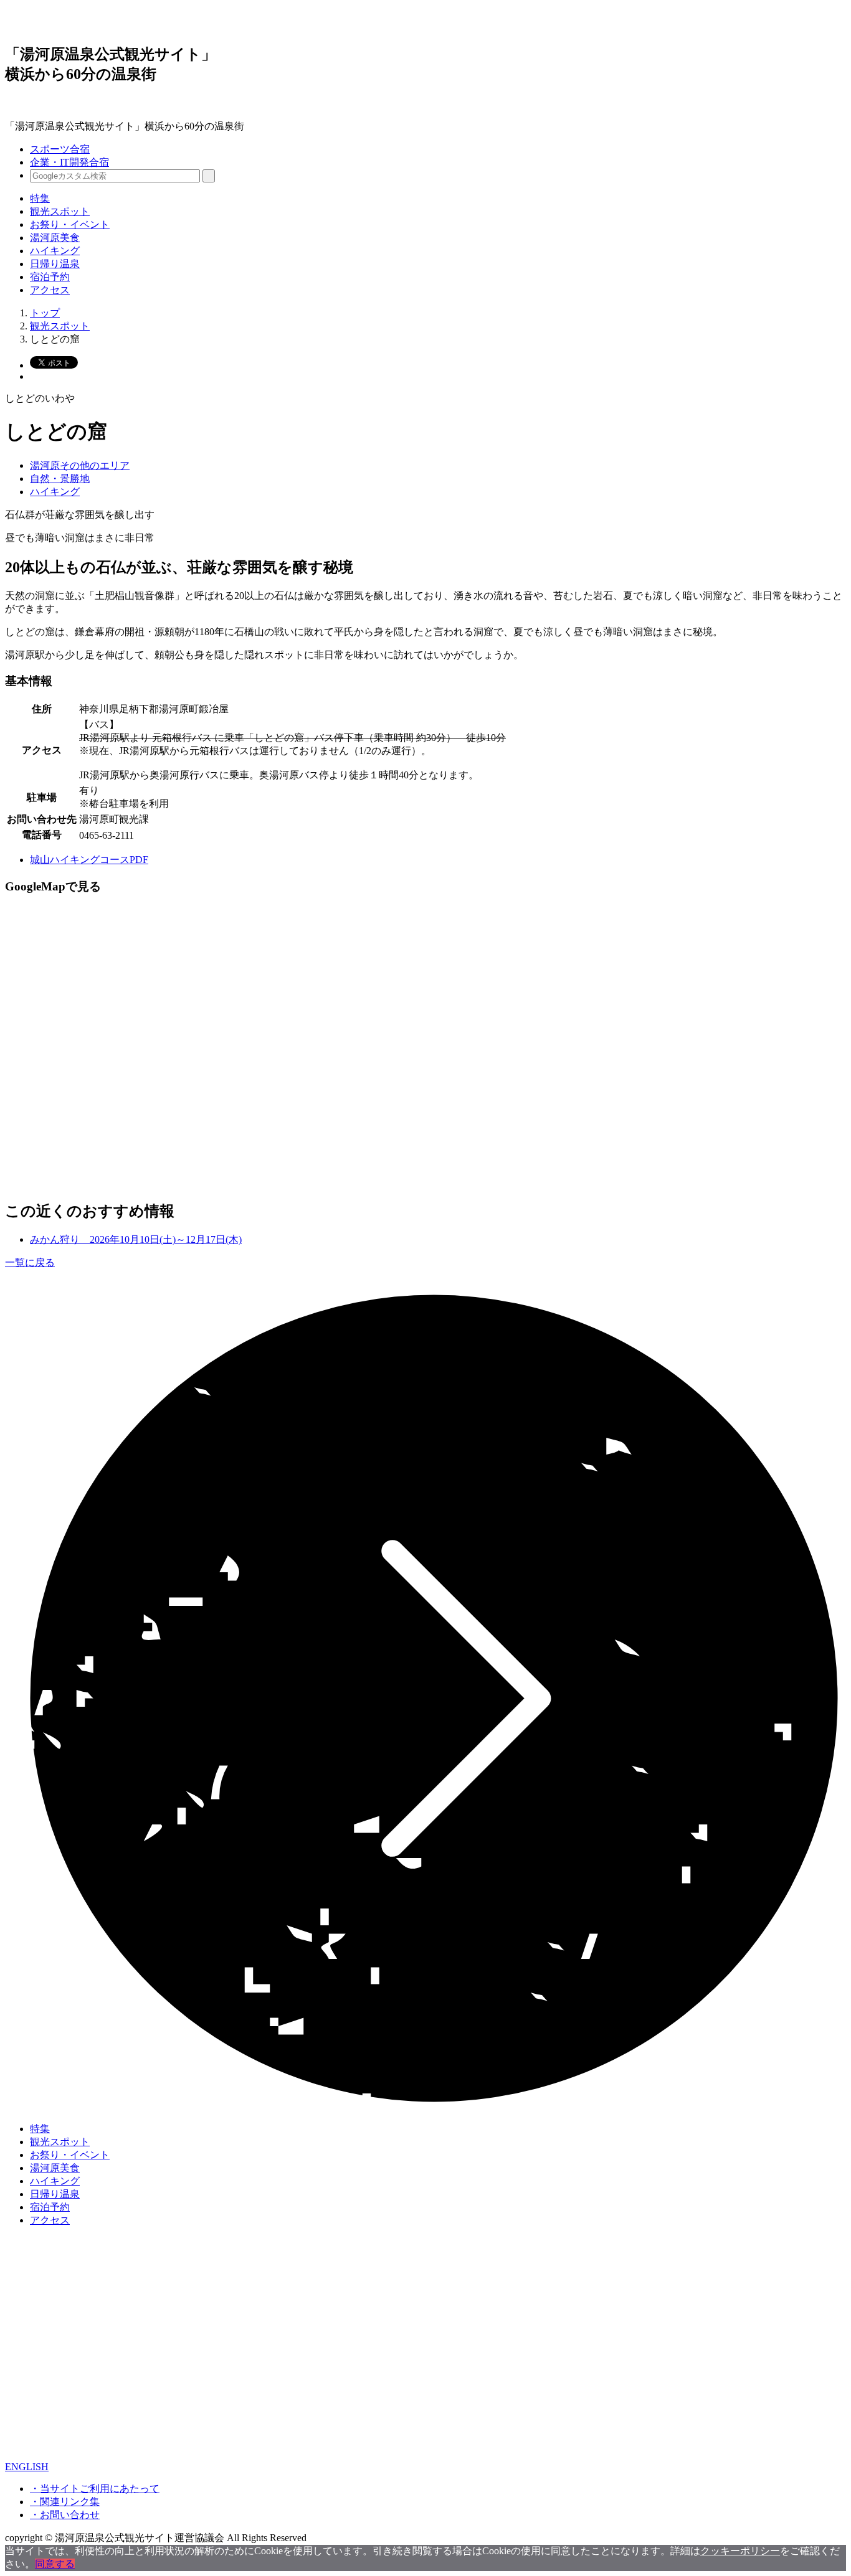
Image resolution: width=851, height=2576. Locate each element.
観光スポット (60, 211)
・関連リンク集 (65, 2502)
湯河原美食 (55, 238)
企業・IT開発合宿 (69, 162)
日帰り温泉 (55, 264)
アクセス (50, 290)
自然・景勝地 (60, 479)
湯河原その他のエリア (80, 465)
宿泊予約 (50, 277)
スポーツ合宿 (60, 149)
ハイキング (55, 251)
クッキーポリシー (740, 2551)
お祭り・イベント (70, 224)
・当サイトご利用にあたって (95, 2489)
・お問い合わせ (65, 2515)
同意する (55, 2564)
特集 (40, 198)
